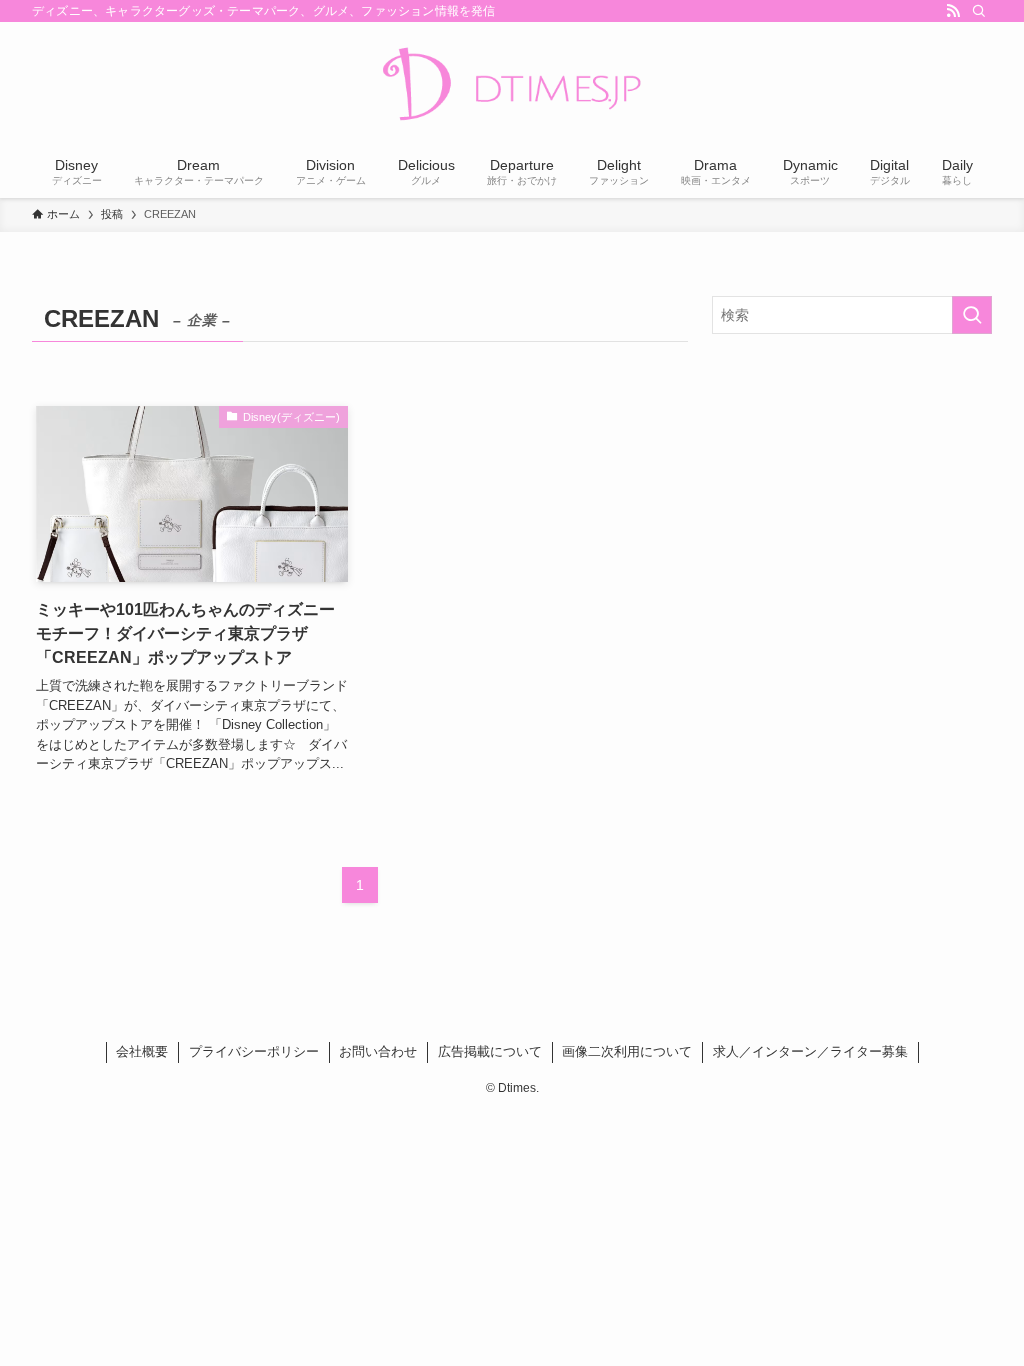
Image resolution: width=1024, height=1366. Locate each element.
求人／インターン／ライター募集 (810, 1051)
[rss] (953, 11)
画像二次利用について (627, 1051)
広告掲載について (490, 1051)
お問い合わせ (378, 1051)
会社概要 (142, 1051)
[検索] (979, 11)
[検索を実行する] (972, 315)
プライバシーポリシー (254, 1051)
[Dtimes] (512, 86)
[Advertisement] (852, 494)
